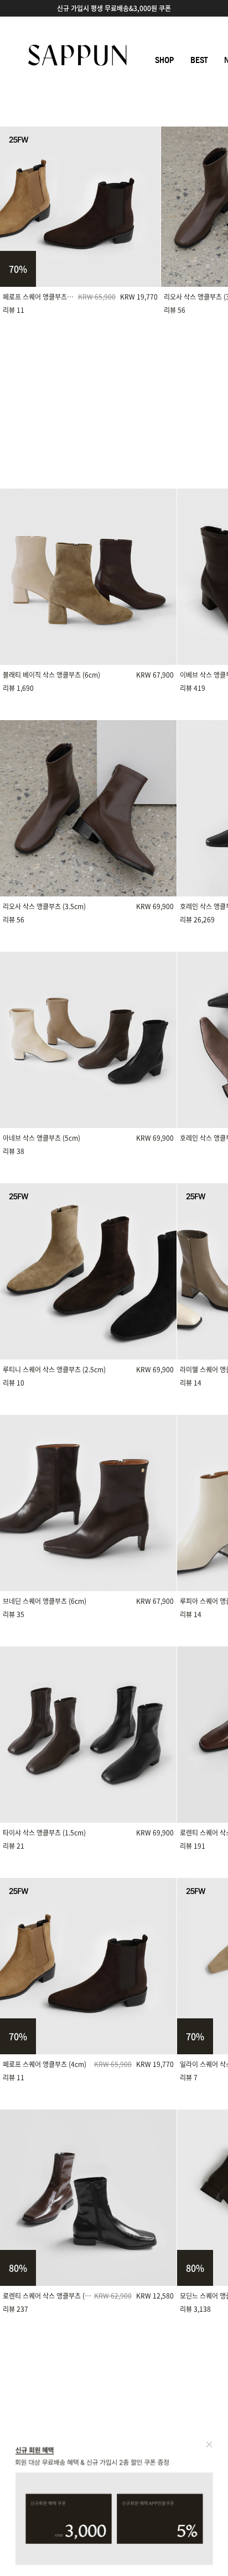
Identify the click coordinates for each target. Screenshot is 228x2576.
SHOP (164, 60)
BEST (199, 60)
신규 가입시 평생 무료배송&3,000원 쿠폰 (114, 8)
